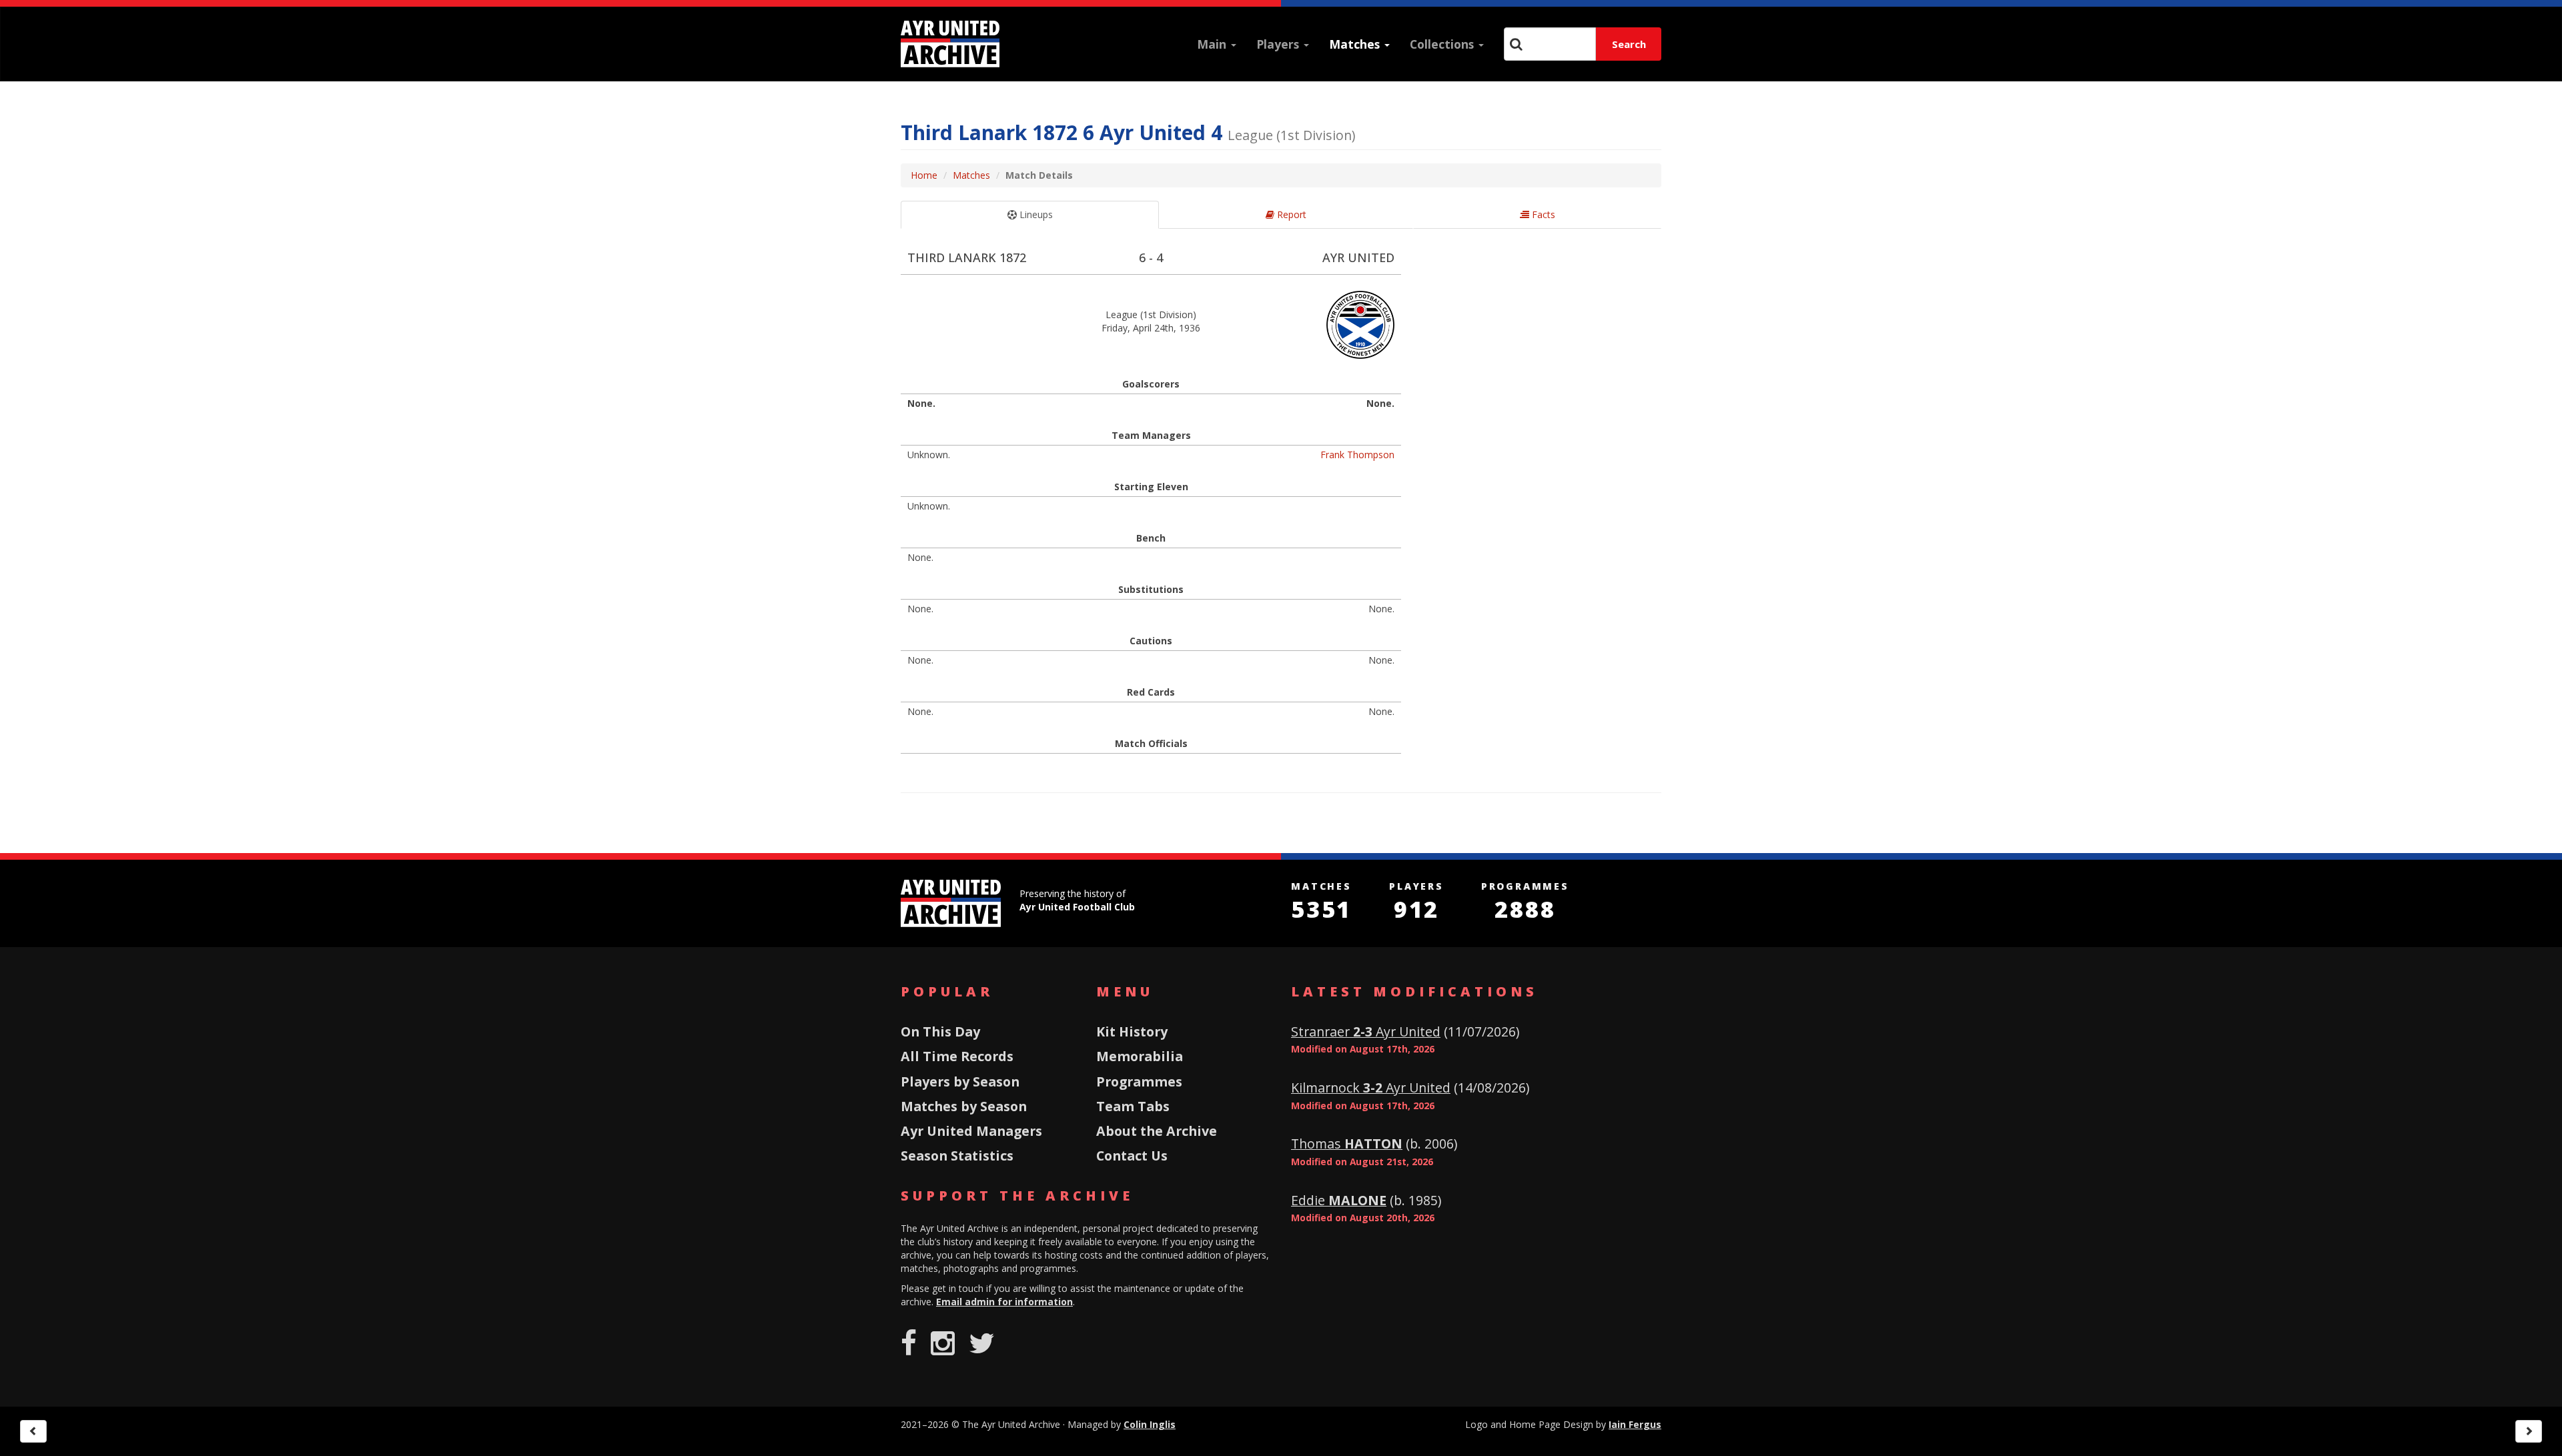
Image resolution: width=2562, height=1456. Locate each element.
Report (1290, 214)
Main (1213, 44)
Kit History (1132, 1031)
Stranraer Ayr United (1366, 1031)
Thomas (1347, 1144)
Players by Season (960, 1081)
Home (924, 175)
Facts (1542, 214)
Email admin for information (1004, 1302)
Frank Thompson (1357, 455)
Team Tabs (1133, 1106)
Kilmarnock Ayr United (1371, 1087)
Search (1629, 44)
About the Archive (1157, 1131)
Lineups (1035, 214)
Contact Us (1132, 1156)
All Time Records (957, 1056)
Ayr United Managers (971, 1131)
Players (1279, 44)
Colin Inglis (1150, 1424)
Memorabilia (1140, 1056)
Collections (1443, 44)
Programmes (1139, 1081)
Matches (1356, 44)
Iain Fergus (1635, 1424)
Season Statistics (957, 1156)
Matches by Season (964, 1106)
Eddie (1339, 1200)
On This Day (940, 1031)
